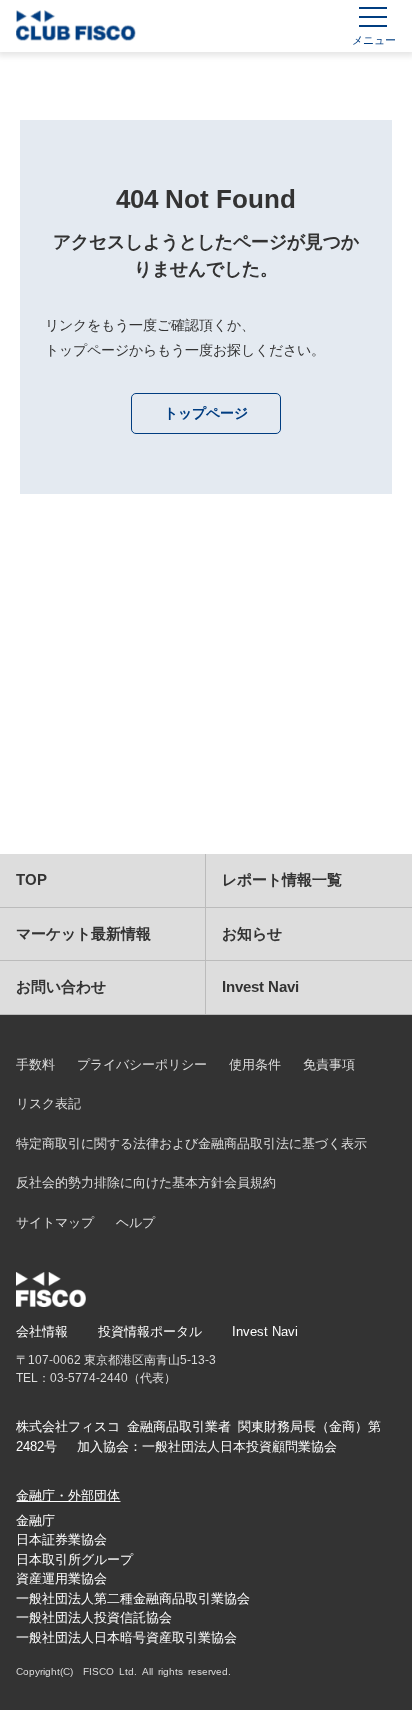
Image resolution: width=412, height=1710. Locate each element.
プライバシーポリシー (142, 1064)
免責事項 (329, 1064)
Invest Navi (260, 986)
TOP (31, 879)
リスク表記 (48, 1103)
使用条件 (255, 1064)
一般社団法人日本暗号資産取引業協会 (126, 1637)
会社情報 (42, 1331)
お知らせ (252, 933)
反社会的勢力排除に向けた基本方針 (120, 1182)
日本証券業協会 (61, 1539)
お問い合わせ (61, 986)
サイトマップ (55, 1222)
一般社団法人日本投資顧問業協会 (239, 1446)
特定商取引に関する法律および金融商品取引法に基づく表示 (191, 1143)
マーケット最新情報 (83, 933)
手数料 (35, 1064)
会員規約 (250, 1182)
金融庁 (35, 1520)
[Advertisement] (206, 699)
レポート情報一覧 (282, 879)
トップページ (206, 413)
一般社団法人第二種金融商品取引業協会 (133, 1598)
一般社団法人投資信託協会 (94, 1617)
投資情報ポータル (150, 1331)
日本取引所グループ (74, 1559)
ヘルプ (135, 1222)
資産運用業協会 (61, 1578)
